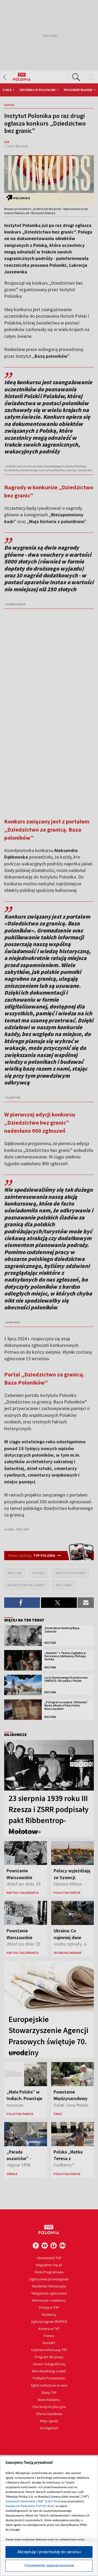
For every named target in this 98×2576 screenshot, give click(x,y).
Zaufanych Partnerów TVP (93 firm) (30, 2506)
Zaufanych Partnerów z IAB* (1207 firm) (33, 2501)
